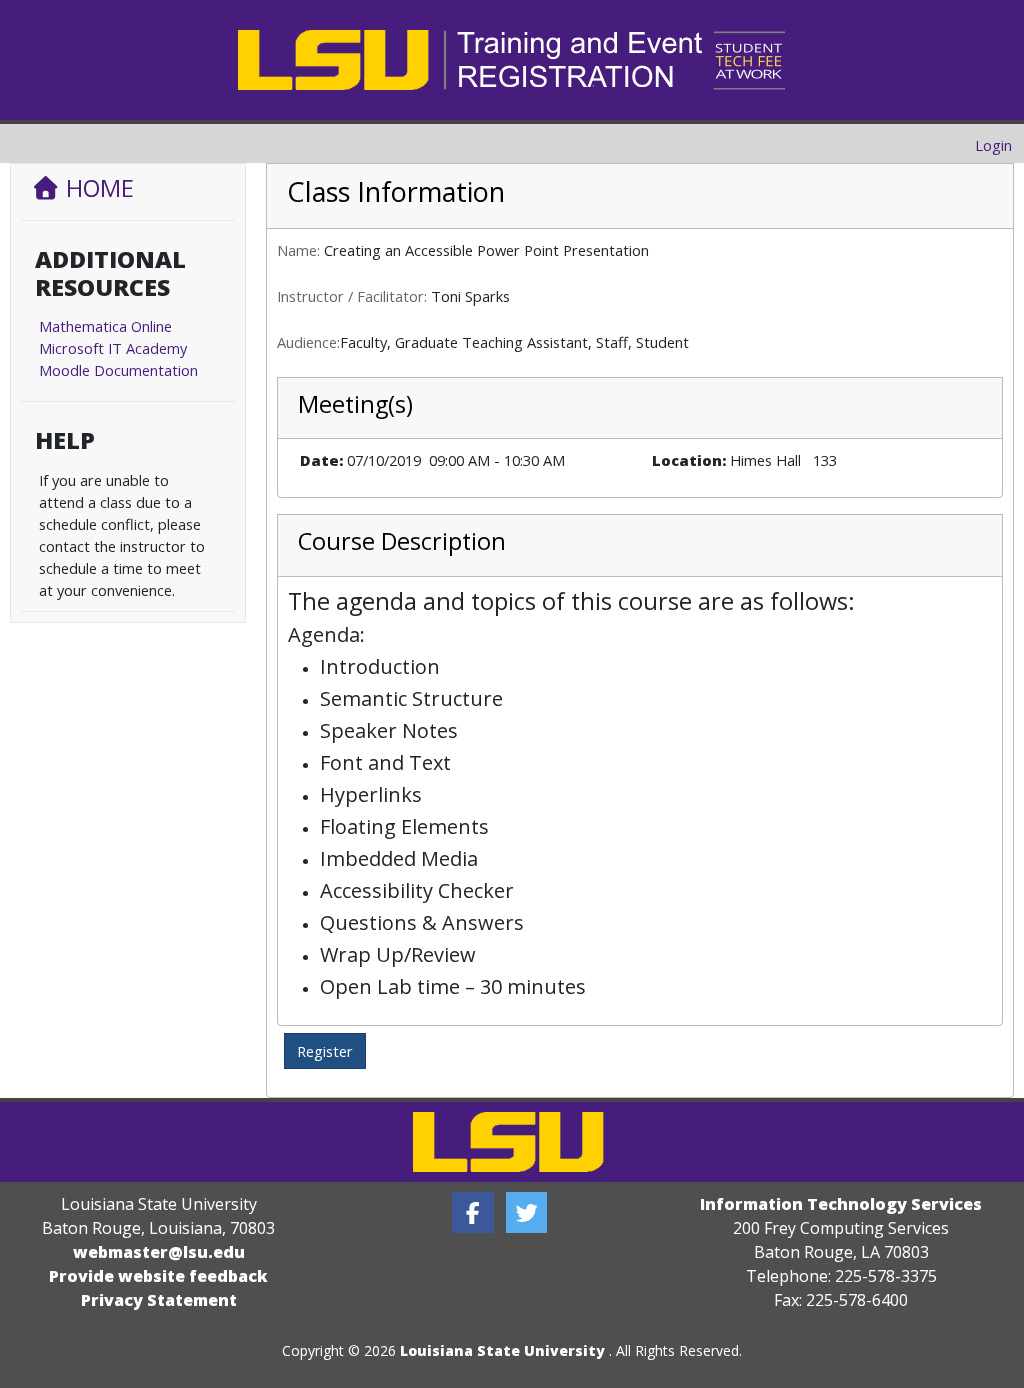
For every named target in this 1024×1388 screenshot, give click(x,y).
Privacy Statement (159, 1300)
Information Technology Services (841, 1204)
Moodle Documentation (118, 370)
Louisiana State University (502, 1350)
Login (993, 145)
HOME (97, 188)
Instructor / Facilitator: (352, 296)
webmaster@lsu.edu (159, 1252)
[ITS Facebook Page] (473, 1212)
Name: (298, 250)
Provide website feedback (158, 1276)
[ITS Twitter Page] (527, 1212)
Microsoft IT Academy (113, 348)
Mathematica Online (105, 326)
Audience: (308, 342)
